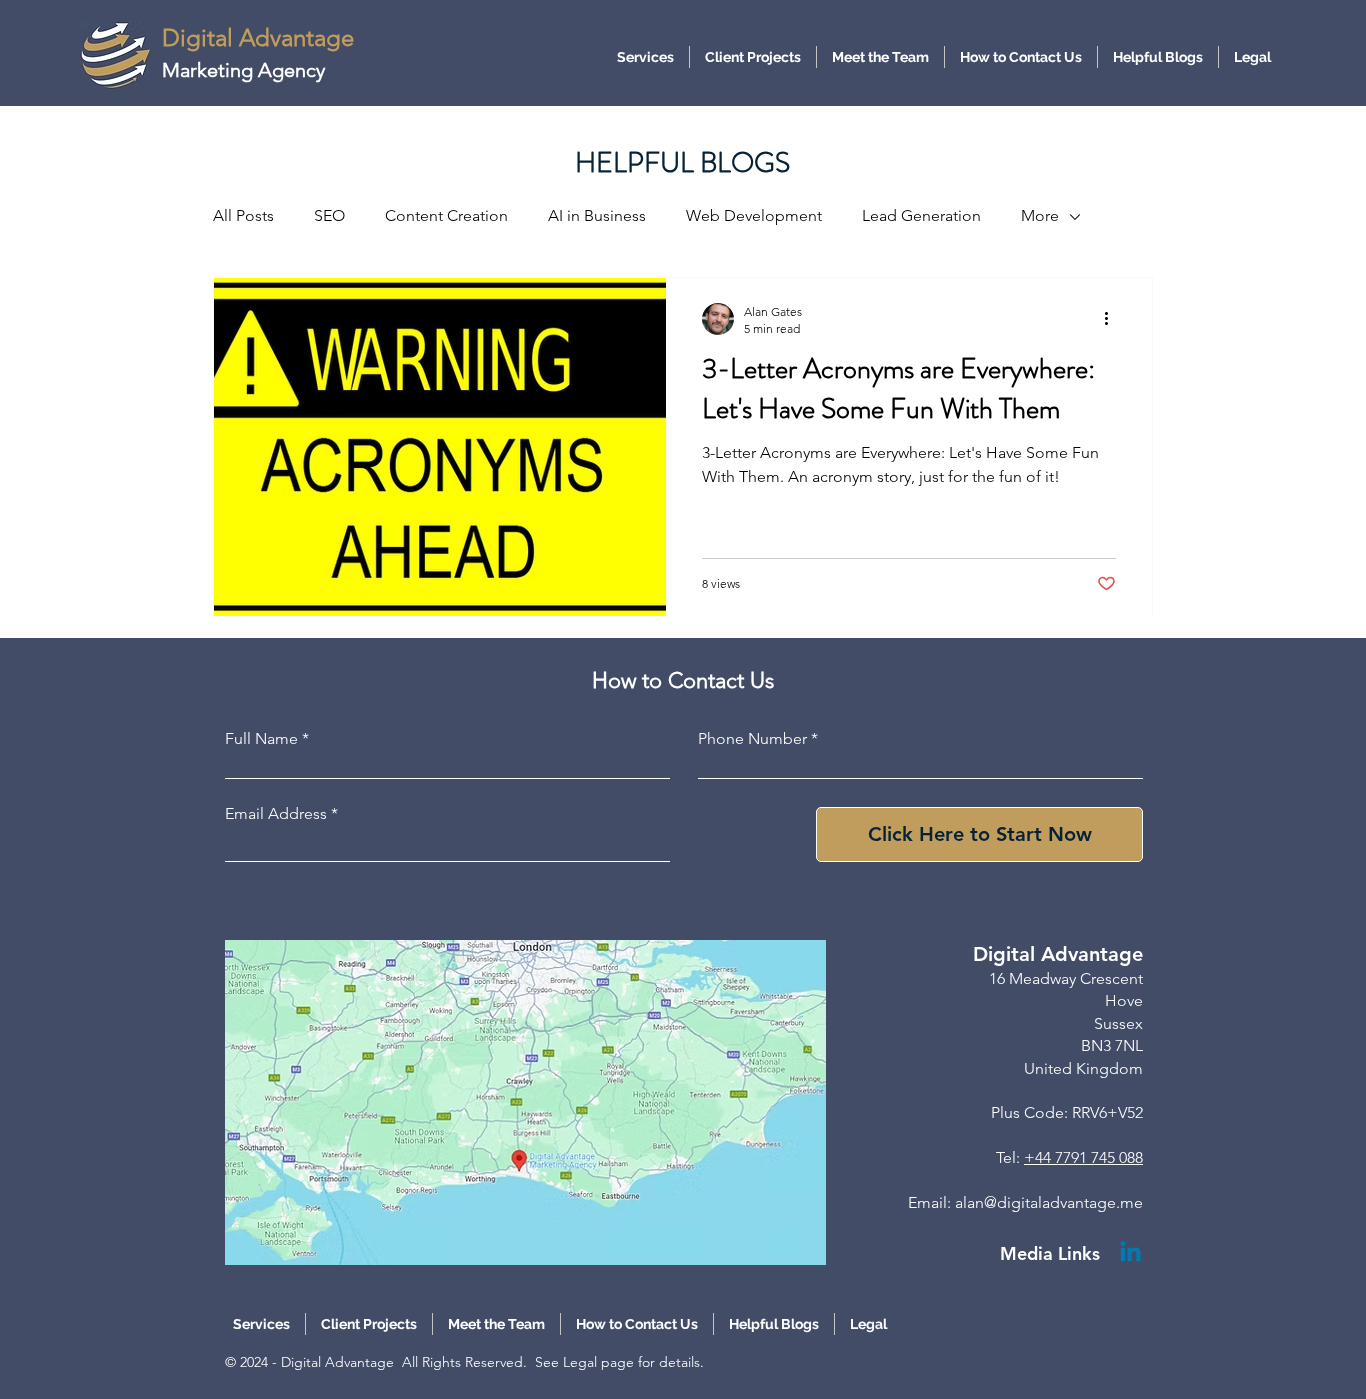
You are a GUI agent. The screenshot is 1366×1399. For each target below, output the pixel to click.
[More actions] (1113, 319)
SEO (329, 215)
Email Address (276, 814)
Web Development (754, 215)
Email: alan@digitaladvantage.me (1025, 1202)
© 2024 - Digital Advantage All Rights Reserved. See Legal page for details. (464, 1362)
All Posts (243, 215)
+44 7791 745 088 (1083, 1157)
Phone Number (752, 739)
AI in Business (597, 215)
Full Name (261, 739)
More (1040, 215)
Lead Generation (921, 215)
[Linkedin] (1130, 1253)
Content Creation (446, 215)
